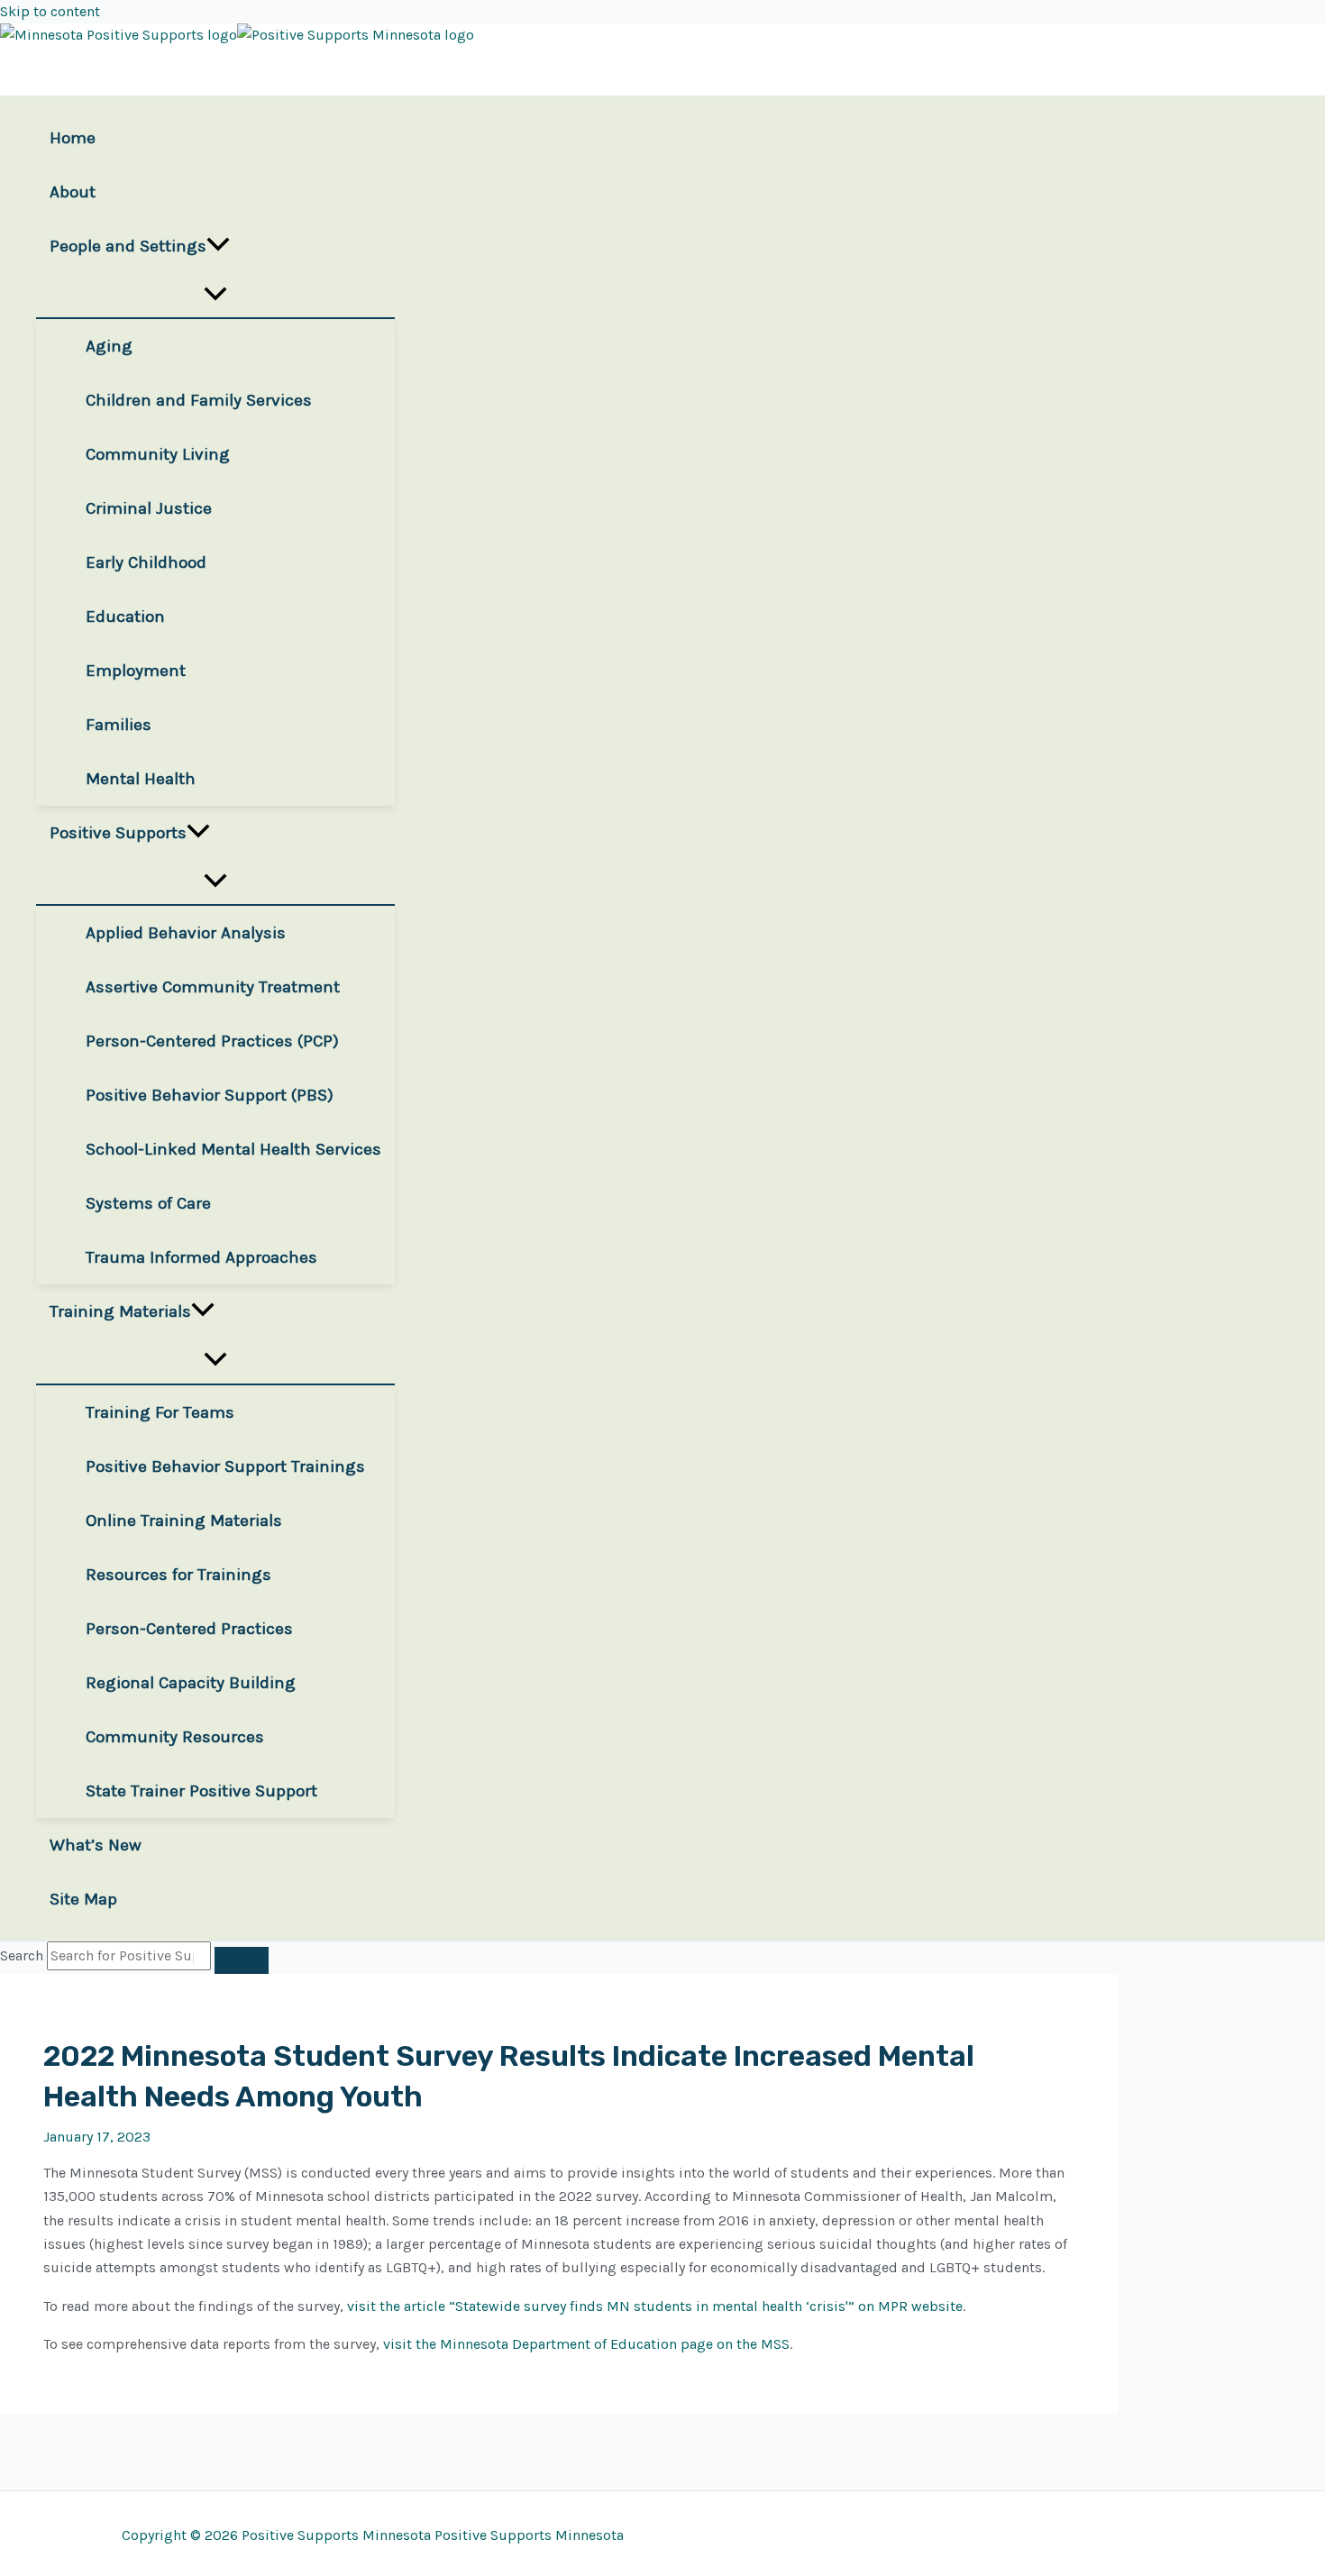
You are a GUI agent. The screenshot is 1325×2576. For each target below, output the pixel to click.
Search (22, 1955)
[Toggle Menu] (215, 295)
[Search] (242, 1960)
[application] (218, 246)
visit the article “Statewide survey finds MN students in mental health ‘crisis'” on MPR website (655, 2306)
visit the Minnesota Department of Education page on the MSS (586, 2344)
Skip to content (50, 11)
